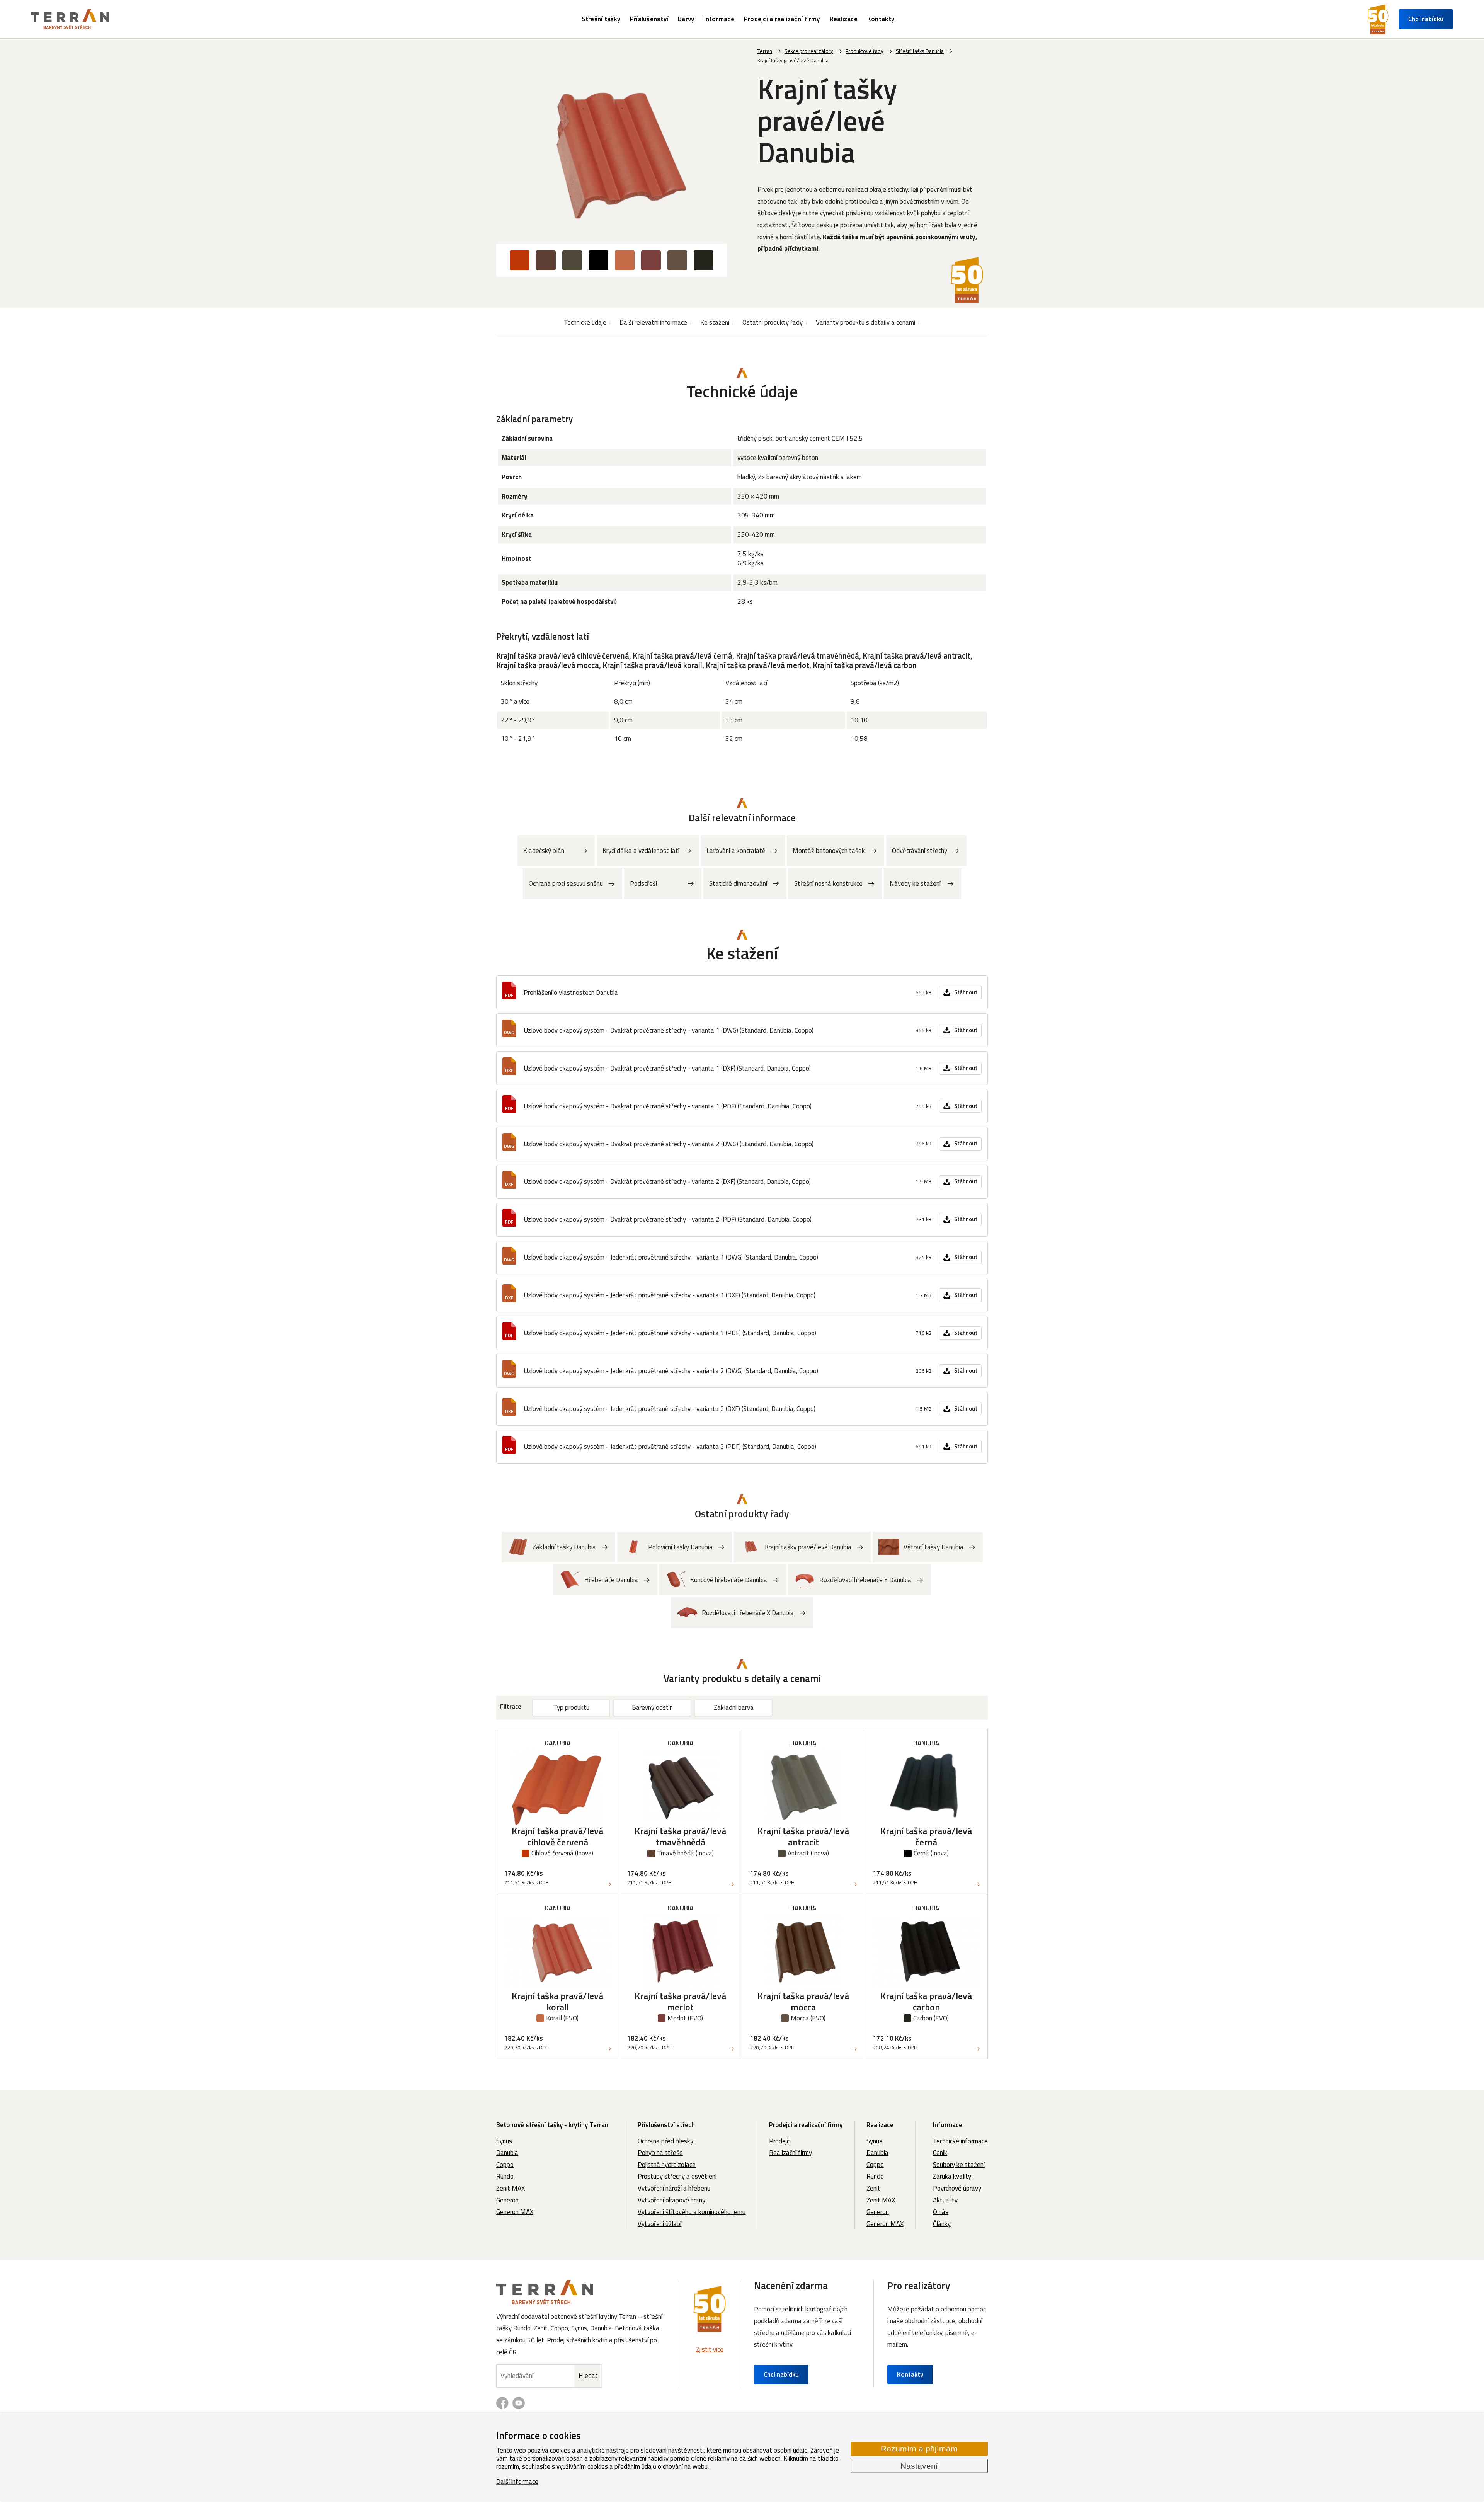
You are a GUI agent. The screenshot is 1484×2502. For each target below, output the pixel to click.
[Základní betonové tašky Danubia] (558, 1547)
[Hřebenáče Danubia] (605, 1580)
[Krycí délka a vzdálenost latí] (648, 851)
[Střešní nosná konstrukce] (835, 883)
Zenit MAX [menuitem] (511, 2188)
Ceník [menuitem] (940, 2153)
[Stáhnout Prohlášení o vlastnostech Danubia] (742, 992)
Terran (765, 51)
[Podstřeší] (663, 883)
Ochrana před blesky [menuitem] (665, 2141)
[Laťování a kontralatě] (743, 851)
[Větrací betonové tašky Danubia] (928, 1547)
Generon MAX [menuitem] (515, 2212)
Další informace (517, 2481)
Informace (948, 2125)
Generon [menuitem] (507, 2200)
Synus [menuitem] (504, 2141)
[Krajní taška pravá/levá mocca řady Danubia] (803, 1977)
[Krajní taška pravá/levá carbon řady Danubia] (926, 1977)
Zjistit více (710, 2349)
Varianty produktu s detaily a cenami (865, 322)
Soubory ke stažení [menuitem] (959, 2165)
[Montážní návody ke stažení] (922, 883)
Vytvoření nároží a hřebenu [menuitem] (674, 2188)
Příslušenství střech (666, 2125)
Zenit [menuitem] (873, 2188)
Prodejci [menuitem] (780, 2141)
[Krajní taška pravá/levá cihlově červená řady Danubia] (557, 1812)
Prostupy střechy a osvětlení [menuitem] (677, 2176)
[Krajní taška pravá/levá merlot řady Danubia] (680, 1977)
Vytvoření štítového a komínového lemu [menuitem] (692, 2212)
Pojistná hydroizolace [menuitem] (667, 2165)
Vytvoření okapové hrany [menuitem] (671, 2200)
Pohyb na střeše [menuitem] (660, 2153)
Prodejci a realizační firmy (806, 2125)
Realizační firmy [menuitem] (791, 2153)
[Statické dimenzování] (745, 883)
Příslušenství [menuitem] (649, 19)
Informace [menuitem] (719, 19)
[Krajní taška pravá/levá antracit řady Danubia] (803, 1812)
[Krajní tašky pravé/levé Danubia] (611, 154)
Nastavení (919, 2466)
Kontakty (910, 2374)
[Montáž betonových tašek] (836, 851)
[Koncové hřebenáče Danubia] (723, 1580)
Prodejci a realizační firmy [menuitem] (782, 19)
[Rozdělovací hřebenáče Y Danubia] (859, 1580)
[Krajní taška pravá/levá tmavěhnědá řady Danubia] (680, 1812)
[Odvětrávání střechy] (926, 851)
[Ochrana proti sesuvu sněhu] (573, 883)
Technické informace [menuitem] (960, 2141)
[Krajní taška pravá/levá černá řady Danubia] (926, 1812)
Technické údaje (585, 322)
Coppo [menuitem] (505, 2165)
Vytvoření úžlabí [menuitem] (659, 2224)
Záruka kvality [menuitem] (952, 2176)
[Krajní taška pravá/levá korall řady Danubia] (557, 1977)
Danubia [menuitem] (507, 2153)
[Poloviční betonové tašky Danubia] (675, 1547)
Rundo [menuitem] (505, 2176)
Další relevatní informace (653, 322)
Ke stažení (715, 322)
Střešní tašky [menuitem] (601, 19)
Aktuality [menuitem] (945, 2200)
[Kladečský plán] (556, 851)
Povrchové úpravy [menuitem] (957, 2188)
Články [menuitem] (942, 2224)
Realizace (880, 2125)
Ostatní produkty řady (773, 322)
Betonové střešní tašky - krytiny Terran (552, 2125)
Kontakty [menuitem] (881, 19)
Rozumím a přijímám (919, 2449)
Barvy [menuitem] (686, 19)
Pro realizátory (919, 2285)
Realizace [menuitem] (844, 19)
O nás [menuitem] (941, 2212)
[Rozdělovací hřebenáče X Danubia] (742, 1613)
